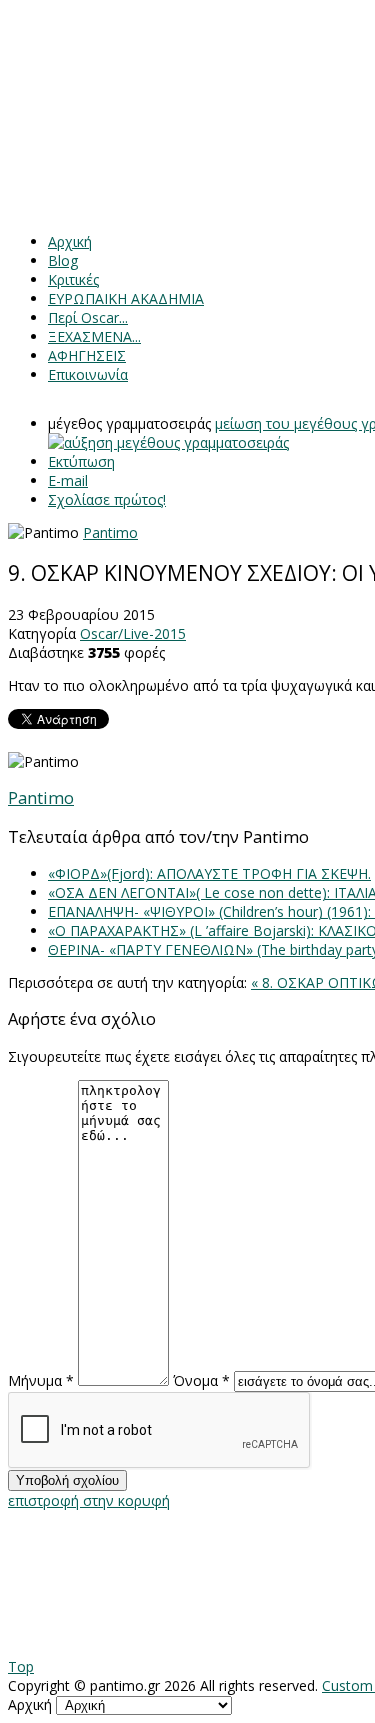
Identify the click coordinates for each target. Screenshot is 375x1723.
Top (21, 1666)
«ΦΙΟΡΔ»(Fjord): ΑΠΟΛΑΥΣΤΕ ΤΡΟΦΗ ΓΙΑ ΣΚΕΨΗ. (209, 873)
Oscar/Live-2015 (133, 633)
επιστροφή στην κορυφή (89, 1500)
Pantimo (110, 532)
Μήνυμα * (41, 1380)
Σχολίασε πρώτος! (107, 499)
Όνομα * (201, 1380)
